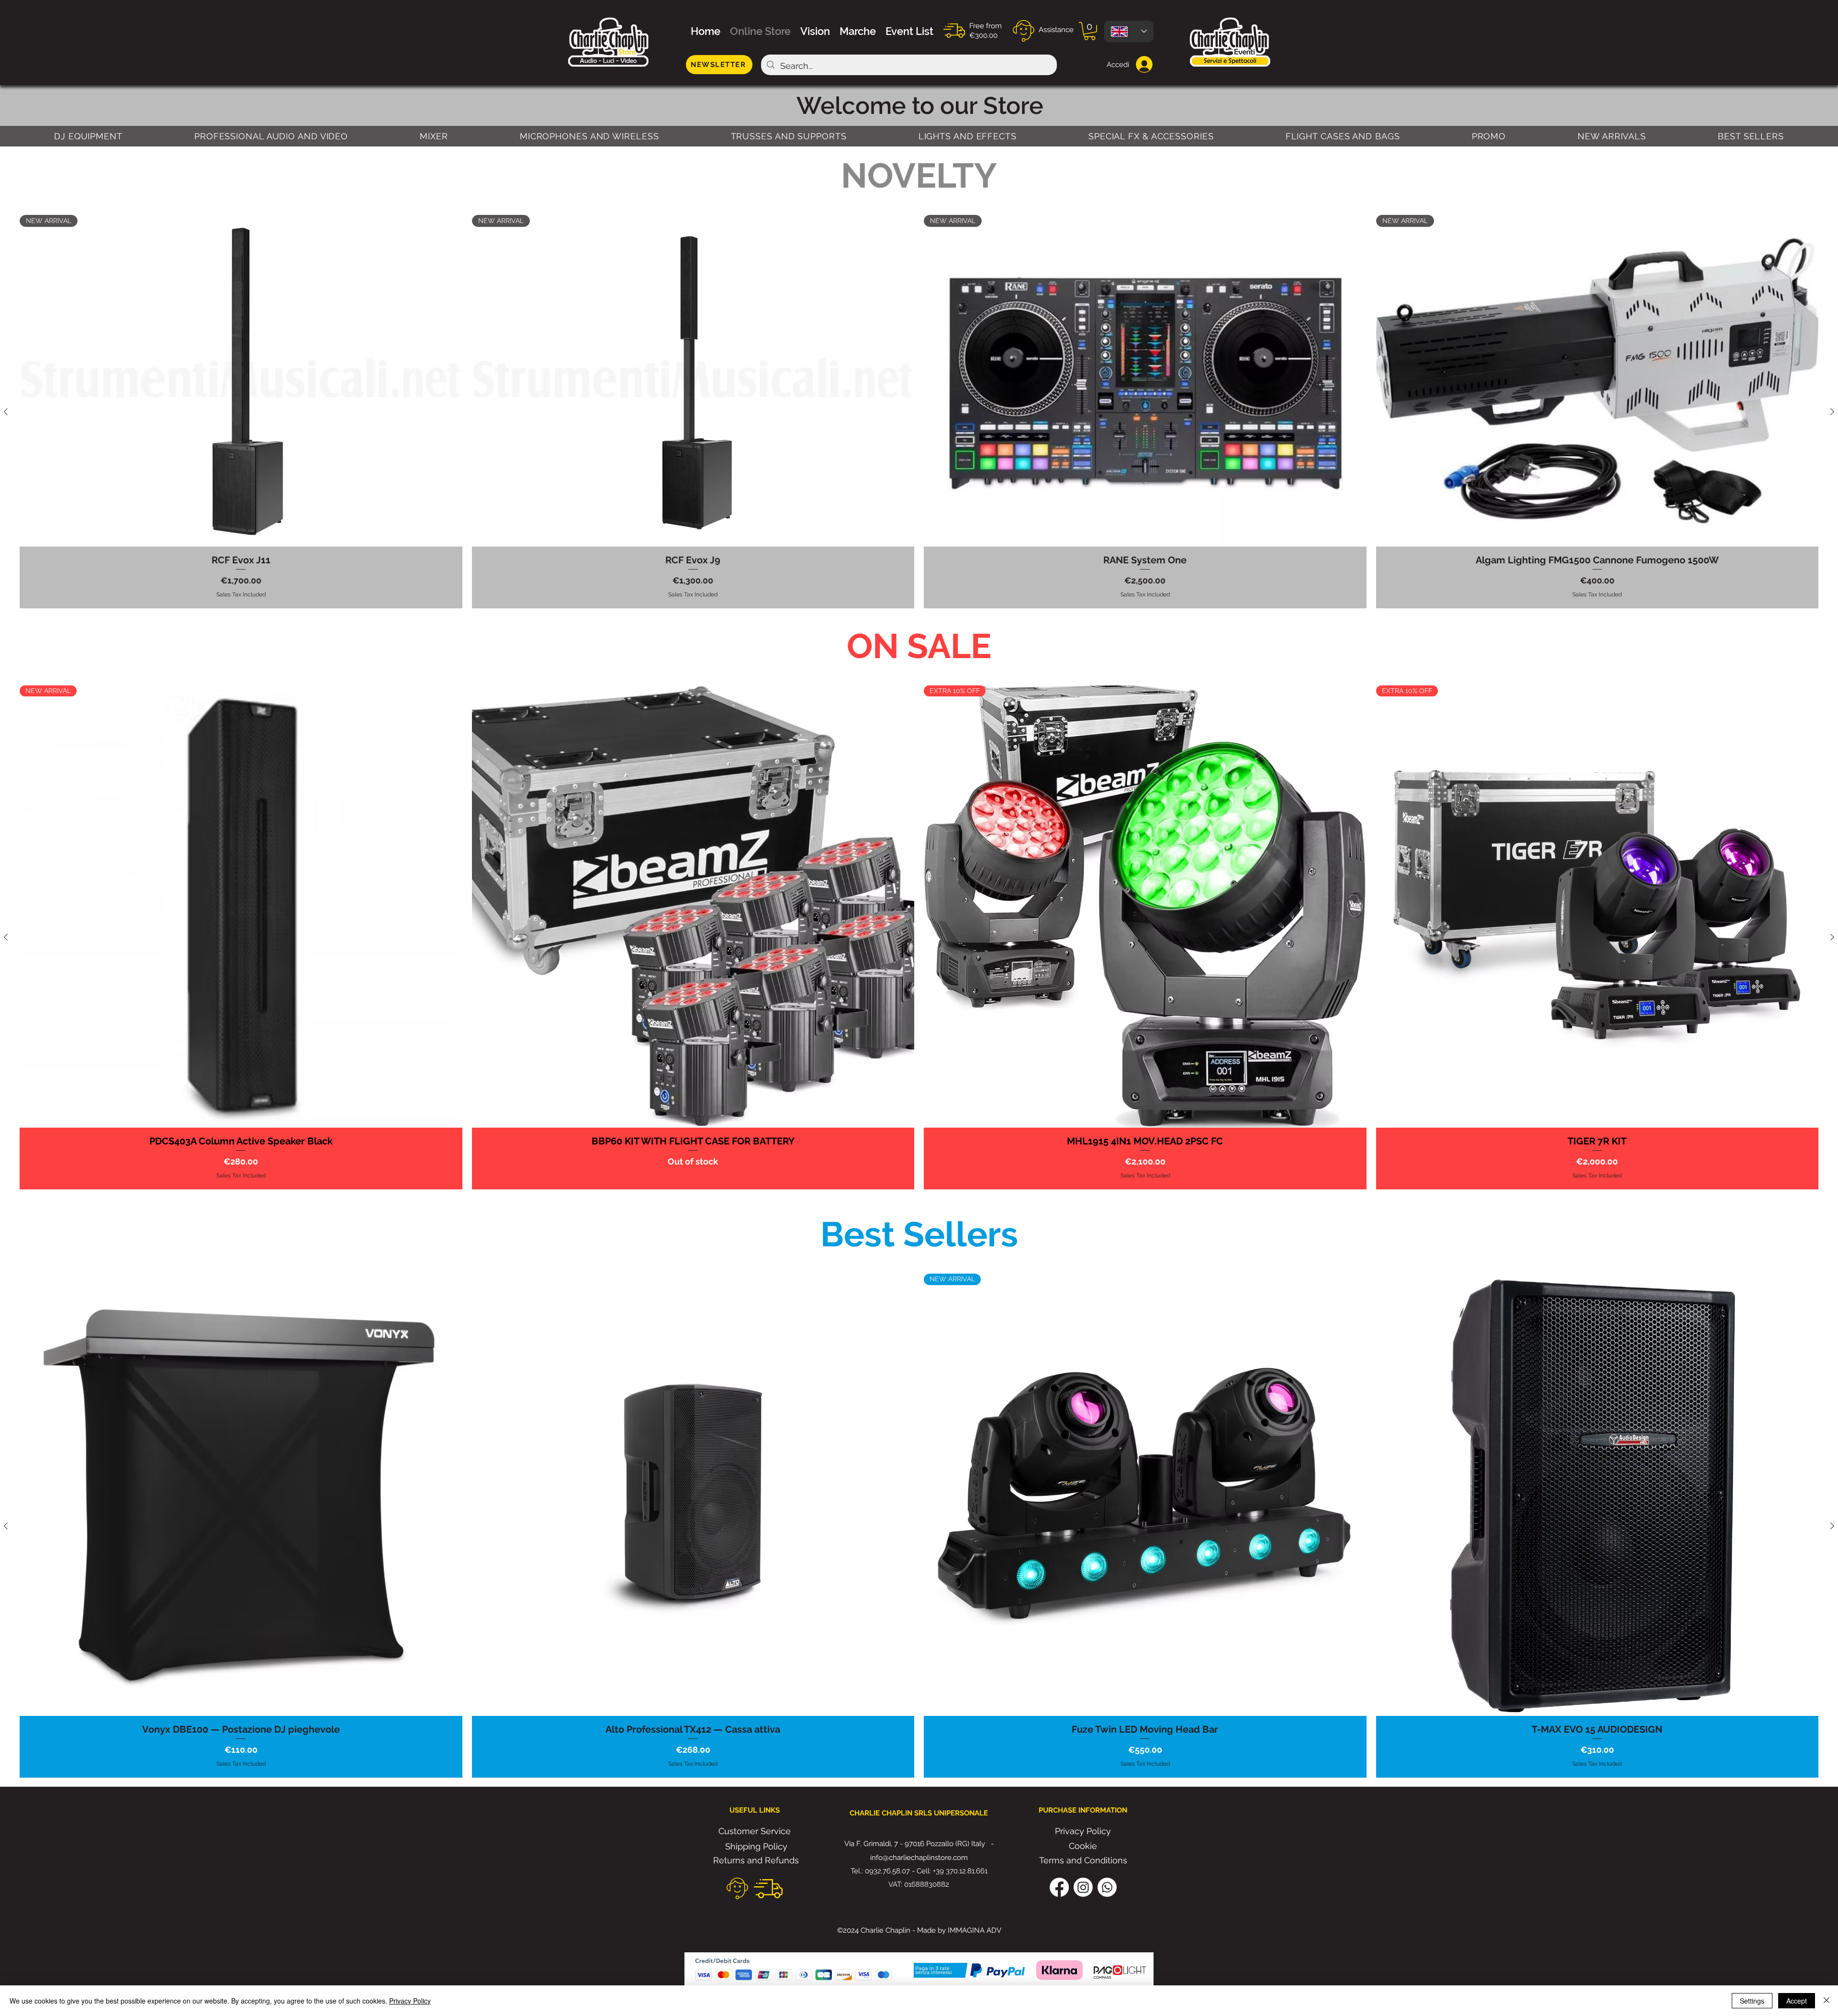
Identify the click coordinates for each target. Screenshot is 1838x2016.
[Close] (1827, 2001)
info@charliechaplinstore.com (919, 1858)
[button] (1090, 31)
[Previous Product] (6, 412)
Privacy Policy (410, 2001)
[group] (919, 412)
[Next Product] (1832, 412)
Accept (1797, 2001)
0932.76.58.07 (887, 1871)
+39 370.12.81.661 (960, 1871)
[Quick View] (693, 907)
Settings (1752, 2001)
